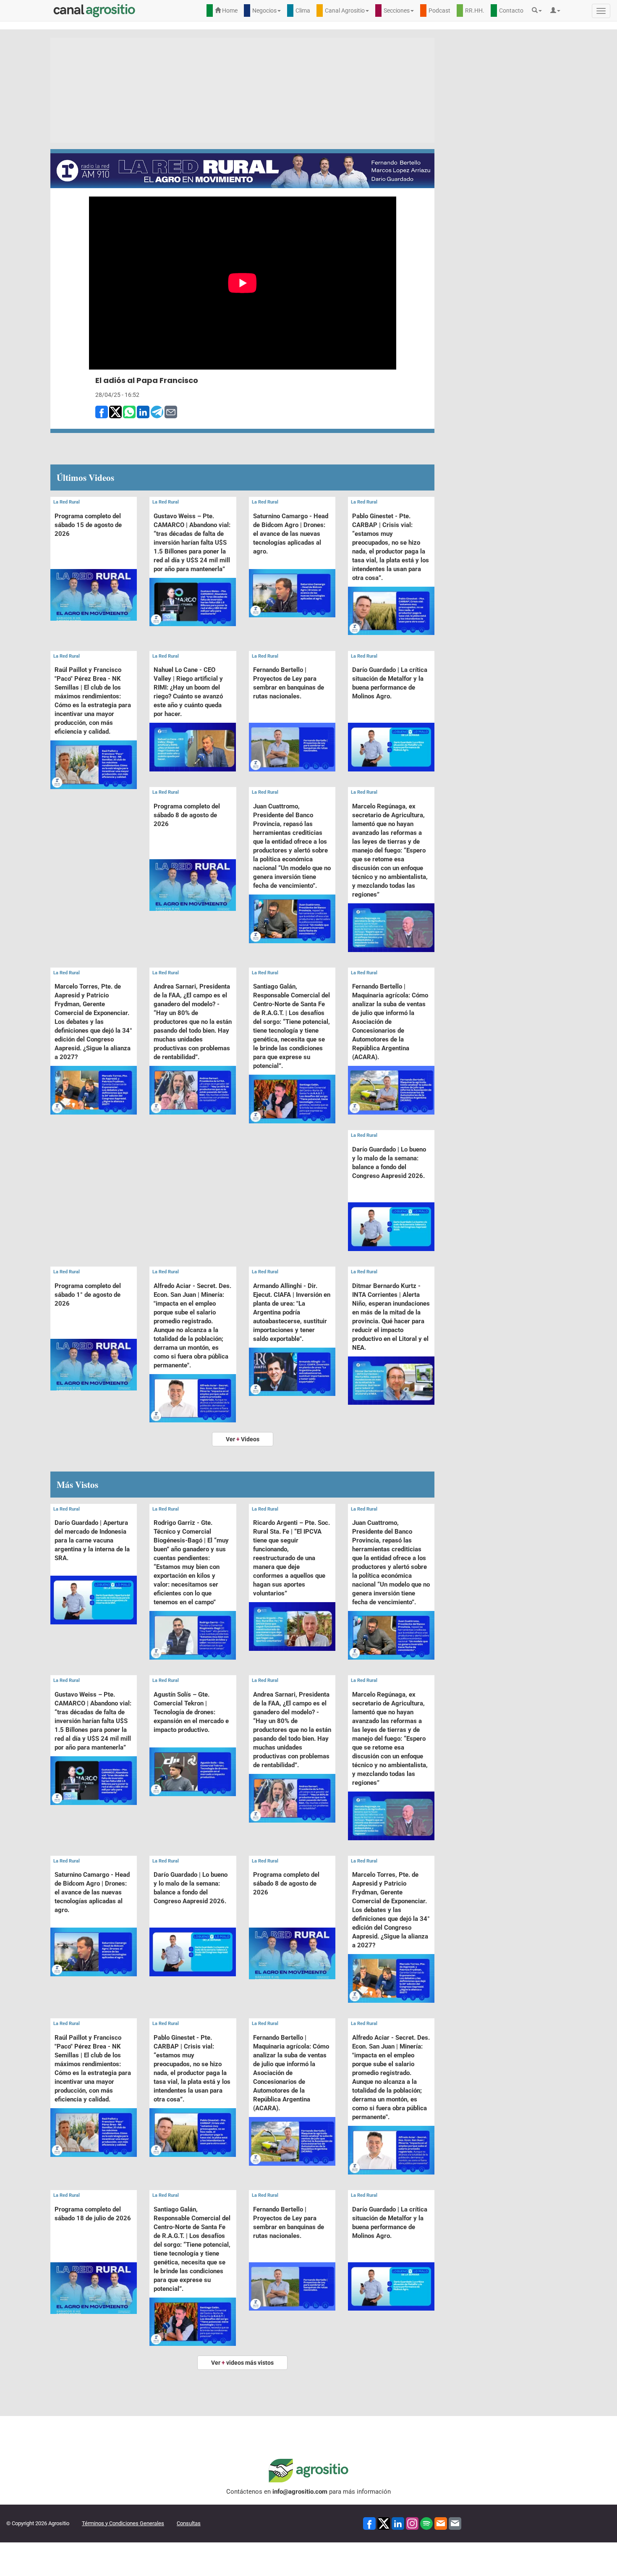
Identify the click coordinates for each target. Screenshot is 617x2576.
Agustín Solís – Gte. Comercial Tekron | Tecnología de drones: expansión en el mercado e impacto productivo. (191, 1712)
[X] (384, 2523)
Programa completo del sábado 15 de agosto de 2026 (88, 525)
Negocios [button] (264, 10)
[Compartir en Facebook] (102, 412)
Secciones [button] (397, 10)
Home (229, 10)
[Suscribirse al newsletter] (441, 2523)
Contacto (511, 10)
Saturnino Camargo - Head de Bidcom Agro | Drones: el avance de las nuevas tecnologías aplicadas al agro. (291, 534)
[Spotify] (426, 2523)
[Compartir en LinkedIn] (143, 412)
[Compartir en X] (115, 412)
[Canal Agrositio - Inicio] (94, 10)
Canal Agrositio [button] (345, 10)
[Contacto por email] (455, 2523)
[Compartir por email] (171, 412)
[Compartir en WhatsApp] (129, 412)
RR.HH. (475, 10)
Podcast (439, 10)
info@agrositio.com (300, 2492)
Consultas (189, 2523)
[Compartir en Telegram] (157, 412)
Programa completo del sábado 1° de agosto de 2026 (88, 1295)
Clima (303, 10)
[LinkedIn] (398, 2523)
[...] (94, 574)
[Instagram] (412, 2523)
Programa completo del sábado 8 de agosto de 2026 (187, 815)
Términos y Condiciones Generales (123, 2523)
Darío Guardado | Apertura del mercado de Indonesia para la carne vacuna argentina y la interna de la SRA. (92, 1540)
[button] (539, 10)
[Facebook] (369, 2523)
